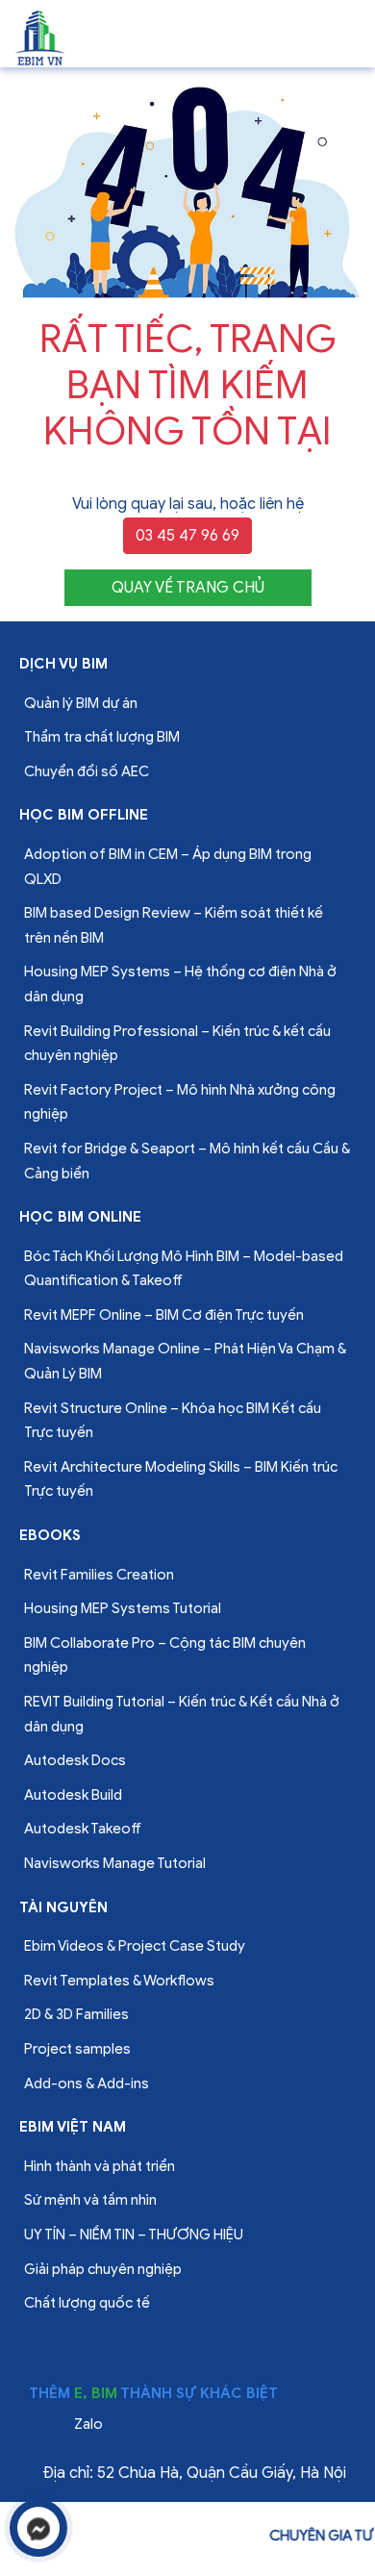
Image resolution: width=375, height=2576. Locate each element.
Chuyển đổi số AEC (87, 771)
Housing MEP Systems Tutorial (123, 1608)
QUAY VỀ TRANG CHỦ (188, 588)
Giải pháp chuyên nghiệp (103, 2269)
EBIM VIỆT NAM (73, 2127)
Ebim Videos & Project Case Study (135, 1946)
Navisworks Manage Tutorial (115, 1863)
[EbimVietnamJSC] (41, 37)
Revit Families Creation (99, 1575)
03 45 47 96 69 (187, 536)
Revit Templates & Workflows (119, 1981)
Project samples (77, 2049)
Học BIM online (80, 1217)
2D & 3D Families (76, 2014)
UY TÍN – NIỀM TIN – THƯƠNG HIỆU (134, 2235)
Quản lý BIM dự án (81, 703)
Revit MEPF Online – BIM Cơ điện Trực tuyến (164, 1315)
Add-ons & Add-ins (87, 2084)
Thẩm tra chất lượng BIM (102, 737)
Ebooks (50, 1535)
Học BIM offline (84, 815)
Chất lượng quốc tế (87, 2303)
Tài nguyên (63, 1907)
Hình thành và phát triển (100, 2166)
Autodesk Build (73, 1795)
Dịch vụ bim (63, 664)
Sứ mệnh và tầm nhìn (90, 2200)
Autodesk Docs (75, 1760)
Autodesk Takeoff (83, 1829)
